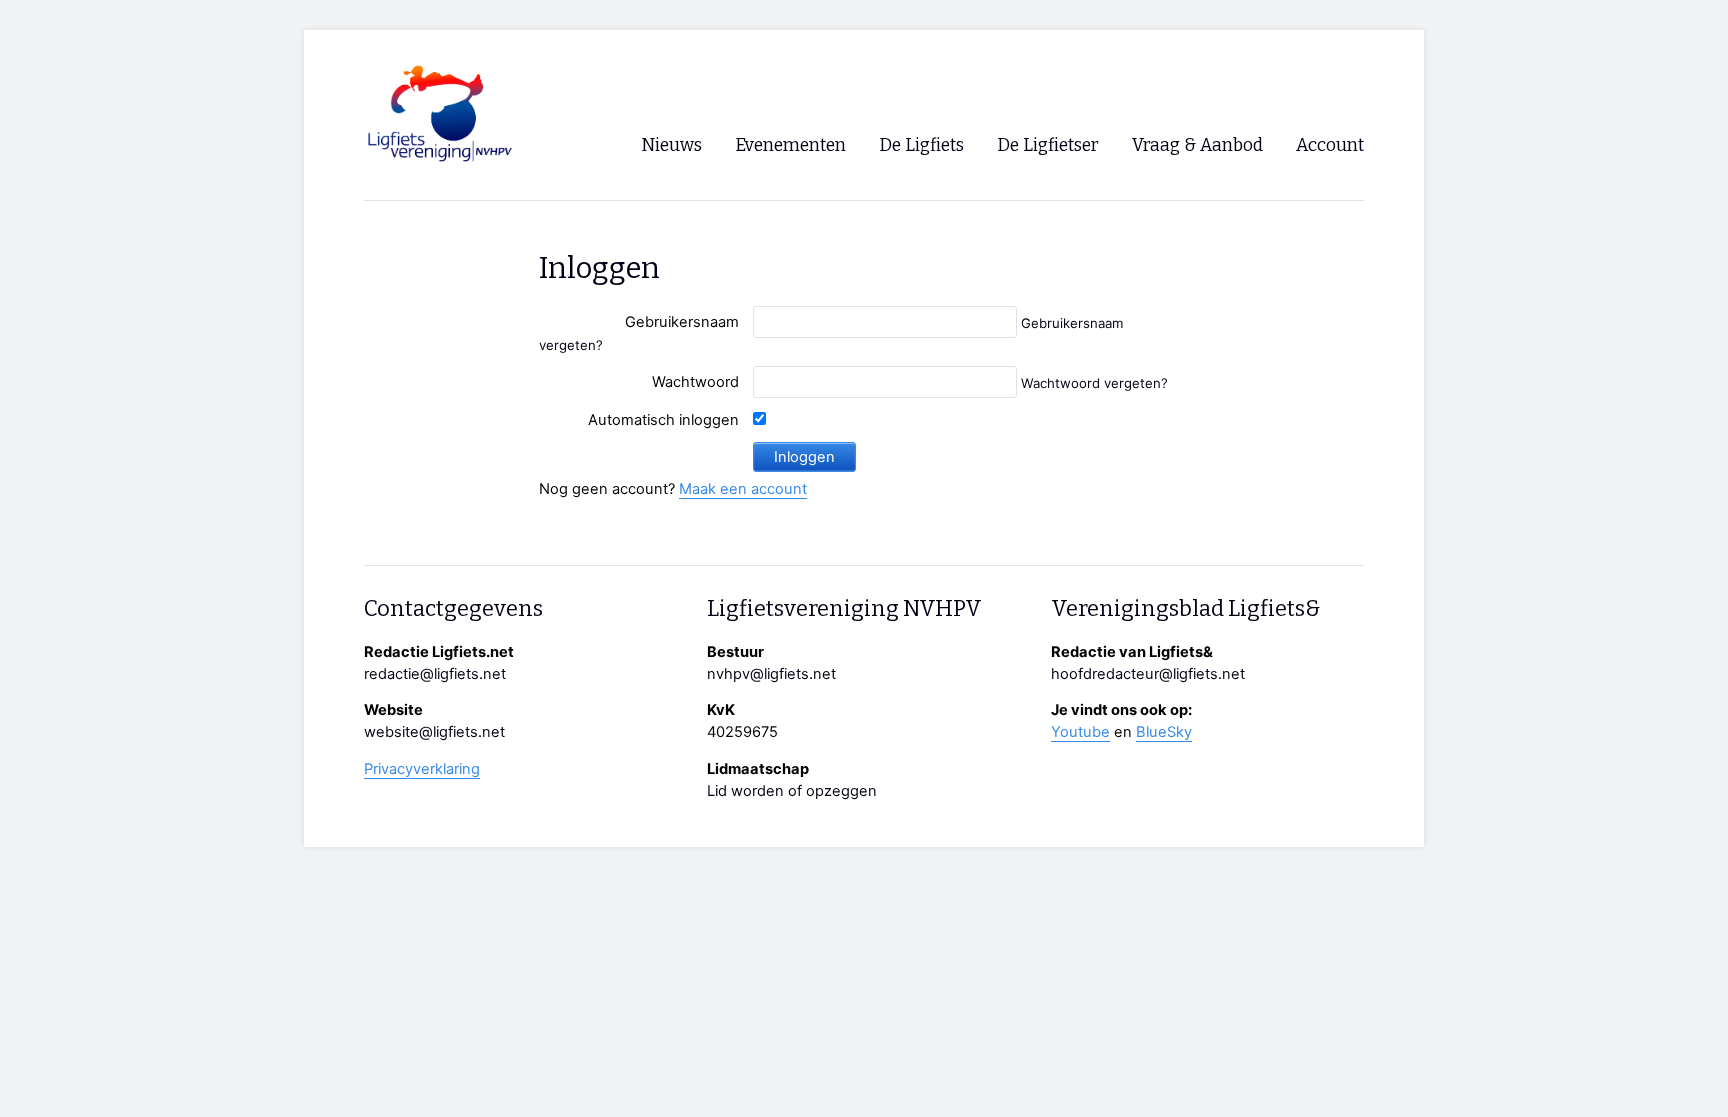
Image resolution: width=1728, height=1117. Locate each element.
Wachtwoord (695, 382)
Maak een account (743, 489)
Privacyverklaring (422, 769)
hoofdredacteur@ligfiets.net (1148, 674)
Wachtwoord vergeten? (1094, 383)
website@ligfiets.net (434, 732)
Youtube (1080, 732)
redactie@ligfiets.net (435, 674)
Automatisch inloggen (663, 420)
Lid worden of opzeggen (792, 791)
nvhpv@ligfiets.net (771, 674)
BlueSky (1164, 732)
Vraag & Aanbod (1197, 145)
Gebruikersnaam (682, 322)
